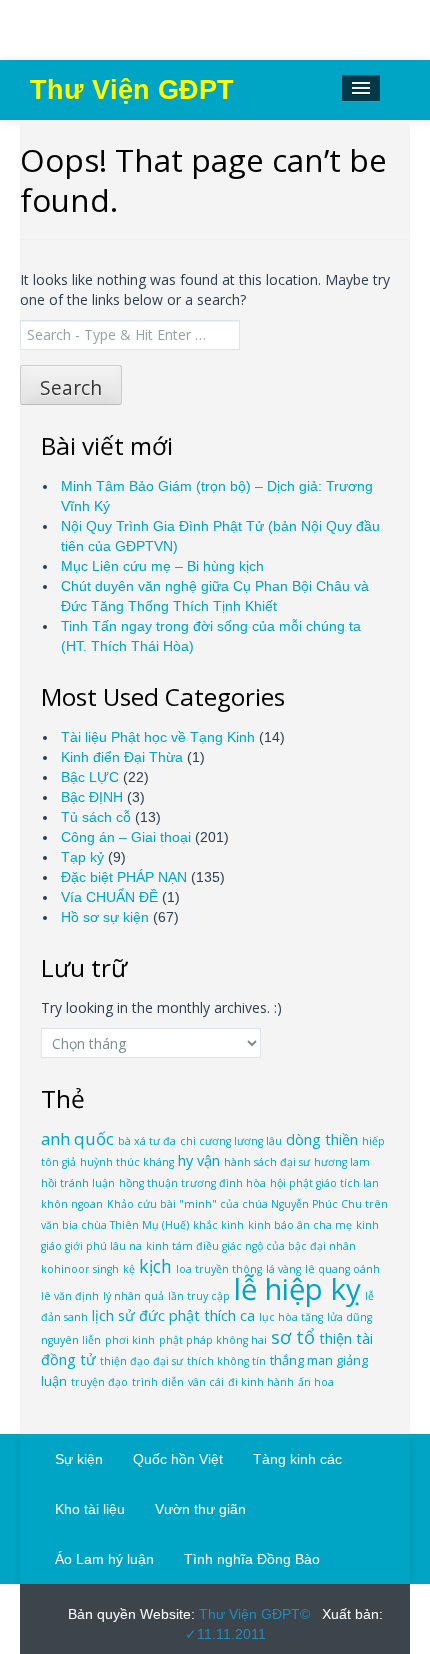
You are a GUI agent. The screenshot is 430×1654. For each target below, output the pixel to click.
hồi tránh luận (78, 1183)
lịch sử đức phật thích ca (173, 1315)
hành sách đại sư (267, 1162)
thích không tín (226, 1361)
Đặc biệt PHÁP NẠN (124, 877)
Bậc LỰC (90, 777)
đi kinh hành (261, 1382)
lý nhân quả (133, 1296)
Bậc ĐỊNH (92, 797)
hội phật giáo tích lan (324, 1183)
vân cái (206, 1382)
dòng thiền (322, 1139)
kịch (155, 1266)
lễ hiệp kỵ (297, 1289)
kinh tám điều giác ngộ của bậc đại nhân (251, 1246)
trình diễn (158, 1382)
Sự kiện (79, 1459)
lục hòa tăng (291, 1317)
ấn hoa (316, 1382)
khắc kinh (218, 1225)
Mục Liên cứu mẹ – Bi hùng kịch (162, 566)
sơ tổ (293, 1336)
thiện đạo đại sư (141, 1361)
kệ (129, 1269)
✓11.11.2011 (225, 1634)
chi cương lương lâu (231, 1141)
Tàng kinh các (297, 1459)
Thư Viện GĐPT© (252, 1614)
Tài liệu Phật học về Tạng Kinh (158, 737)
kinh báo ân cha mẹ (300, 1225)
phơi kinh (130, 1340)
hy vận (199, 1160)
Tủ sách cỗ (96, 817)
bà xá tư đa (147, 1141)
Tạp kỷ (82, 857)
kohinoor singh (80, 1269)
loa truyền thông (219, 1269)
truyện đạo (99, 1382)
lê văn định (70, 1296)
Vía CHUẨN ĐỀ (109, 897)
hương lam (342, 1162)
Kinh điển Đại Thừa (122, 757)
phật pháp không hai (213, 1340)
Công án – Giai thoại (126, 837)
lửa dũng (349, 1317)
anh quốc (77, 1138)
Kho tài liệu (90, 1509)
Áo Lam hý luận (104, 1559)
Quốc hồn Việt (178, 1459)
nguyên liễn (71, 1340)
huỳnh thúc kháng (127, 1162)
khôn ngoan (72, 1204)
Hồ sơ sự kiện (105, 917)
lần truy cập (199, 1296)
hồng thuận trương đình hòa (192, 1183)
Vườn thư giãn (200, 1509)
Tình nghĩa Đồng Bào (252, 1559)
